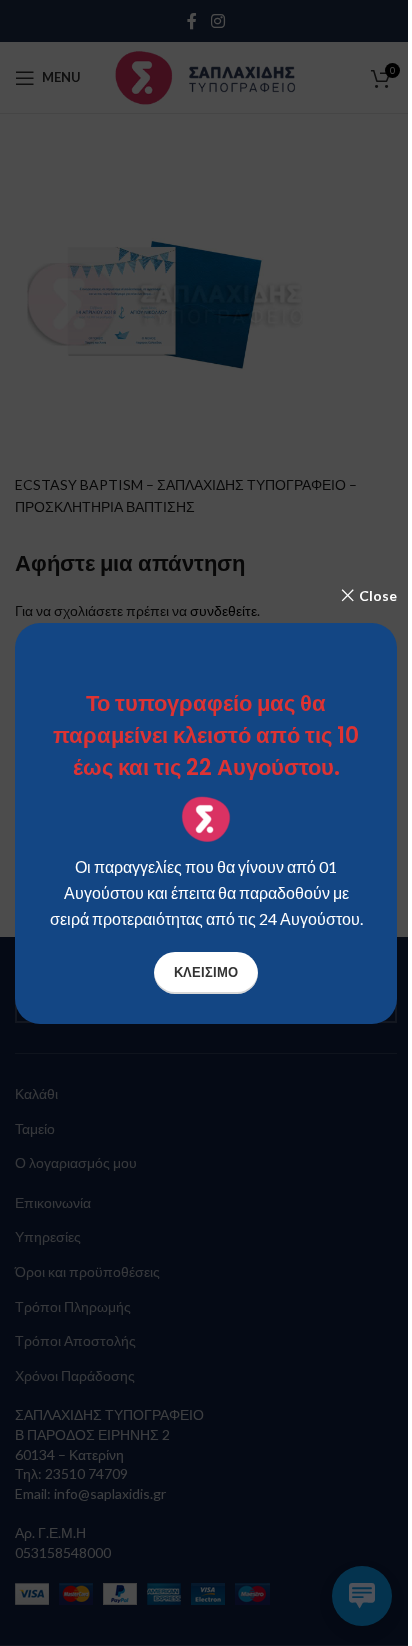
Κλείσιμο (206, 972)
